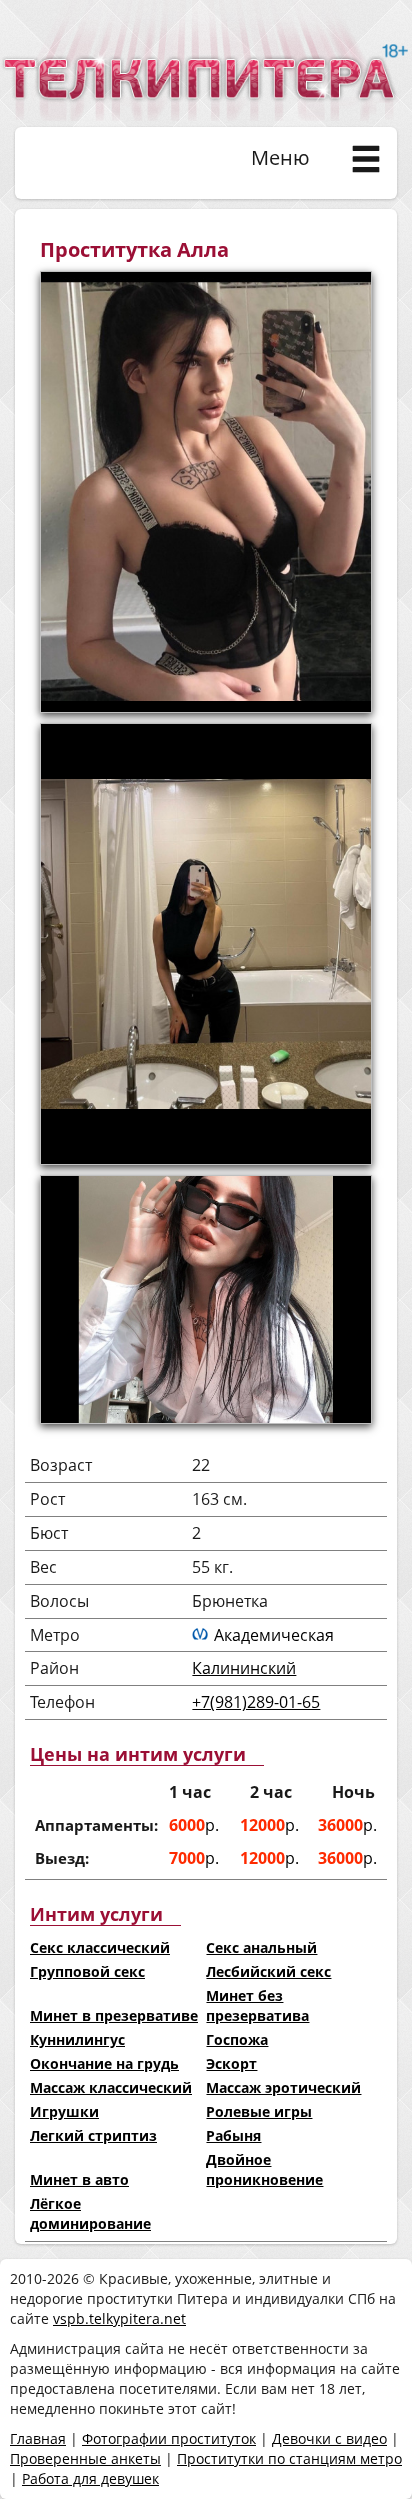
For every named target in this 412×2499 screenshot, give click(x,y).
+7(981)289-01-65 (256, 1702)
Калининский (244, 1668)
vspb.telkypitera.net (119, 2318)
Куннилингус (77, 2039)
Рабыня (233, 2135)
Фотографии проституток (169, 2438)
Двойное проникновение (264, 2169)
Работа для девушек (90, 2478)
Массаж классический (111, 2087)
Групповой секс (87, 1971)
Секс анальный (261, 1947)
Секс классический (100, 1947)
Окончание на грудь (104, 2063)
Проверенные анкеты (85, 2458)
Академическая (274, 1635)
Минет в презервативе (114, 2015)
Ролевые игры (259, 2111)
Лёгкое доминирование (90, 2213)
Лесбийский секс (268, 1971)
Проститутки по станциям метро (289, 2458)
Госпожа (237, 2039)
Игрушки (64, 2111)
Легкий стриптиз (93, 2135)
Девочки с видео (329, 2438)
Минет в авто (79, 2179)
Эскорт (231, 2063)
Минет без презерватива (257, 2005)
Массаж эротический (283, 2087)
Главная (38, 2438)
